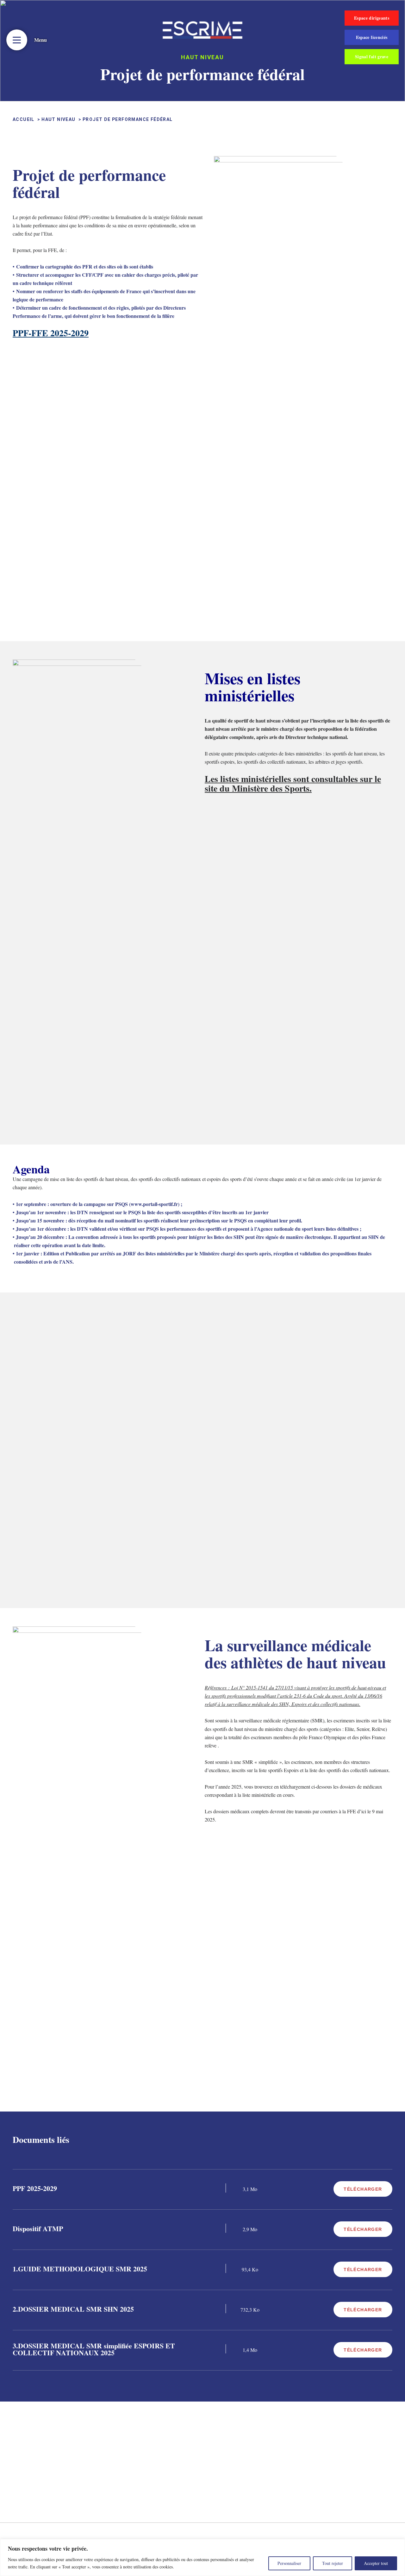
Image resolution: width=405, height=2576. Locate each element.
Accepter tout (376, 2563)
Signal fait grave (372, 57)
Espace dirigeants (372, 18)
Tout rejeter (333, 2563)
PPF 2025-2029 (35, 2188)
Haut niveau (58, 119)
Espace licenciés (372, 37)
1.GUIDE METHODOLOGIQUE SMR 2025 (80, 2269)
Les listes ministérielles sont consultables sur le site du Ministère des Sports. (293, 783)
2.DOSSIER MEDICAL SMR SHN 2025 (73, 2309)
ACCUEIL (24, 119)
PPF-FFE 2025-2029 (51, 333)
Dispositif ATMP (38, 2229)
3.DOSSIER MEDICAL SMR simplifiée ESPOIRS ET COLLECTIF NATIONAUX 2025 (94, 2349)
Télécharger (363, 2189)
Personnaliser (289, 2563)
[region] (202, 2557)
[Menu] (17, 40)
